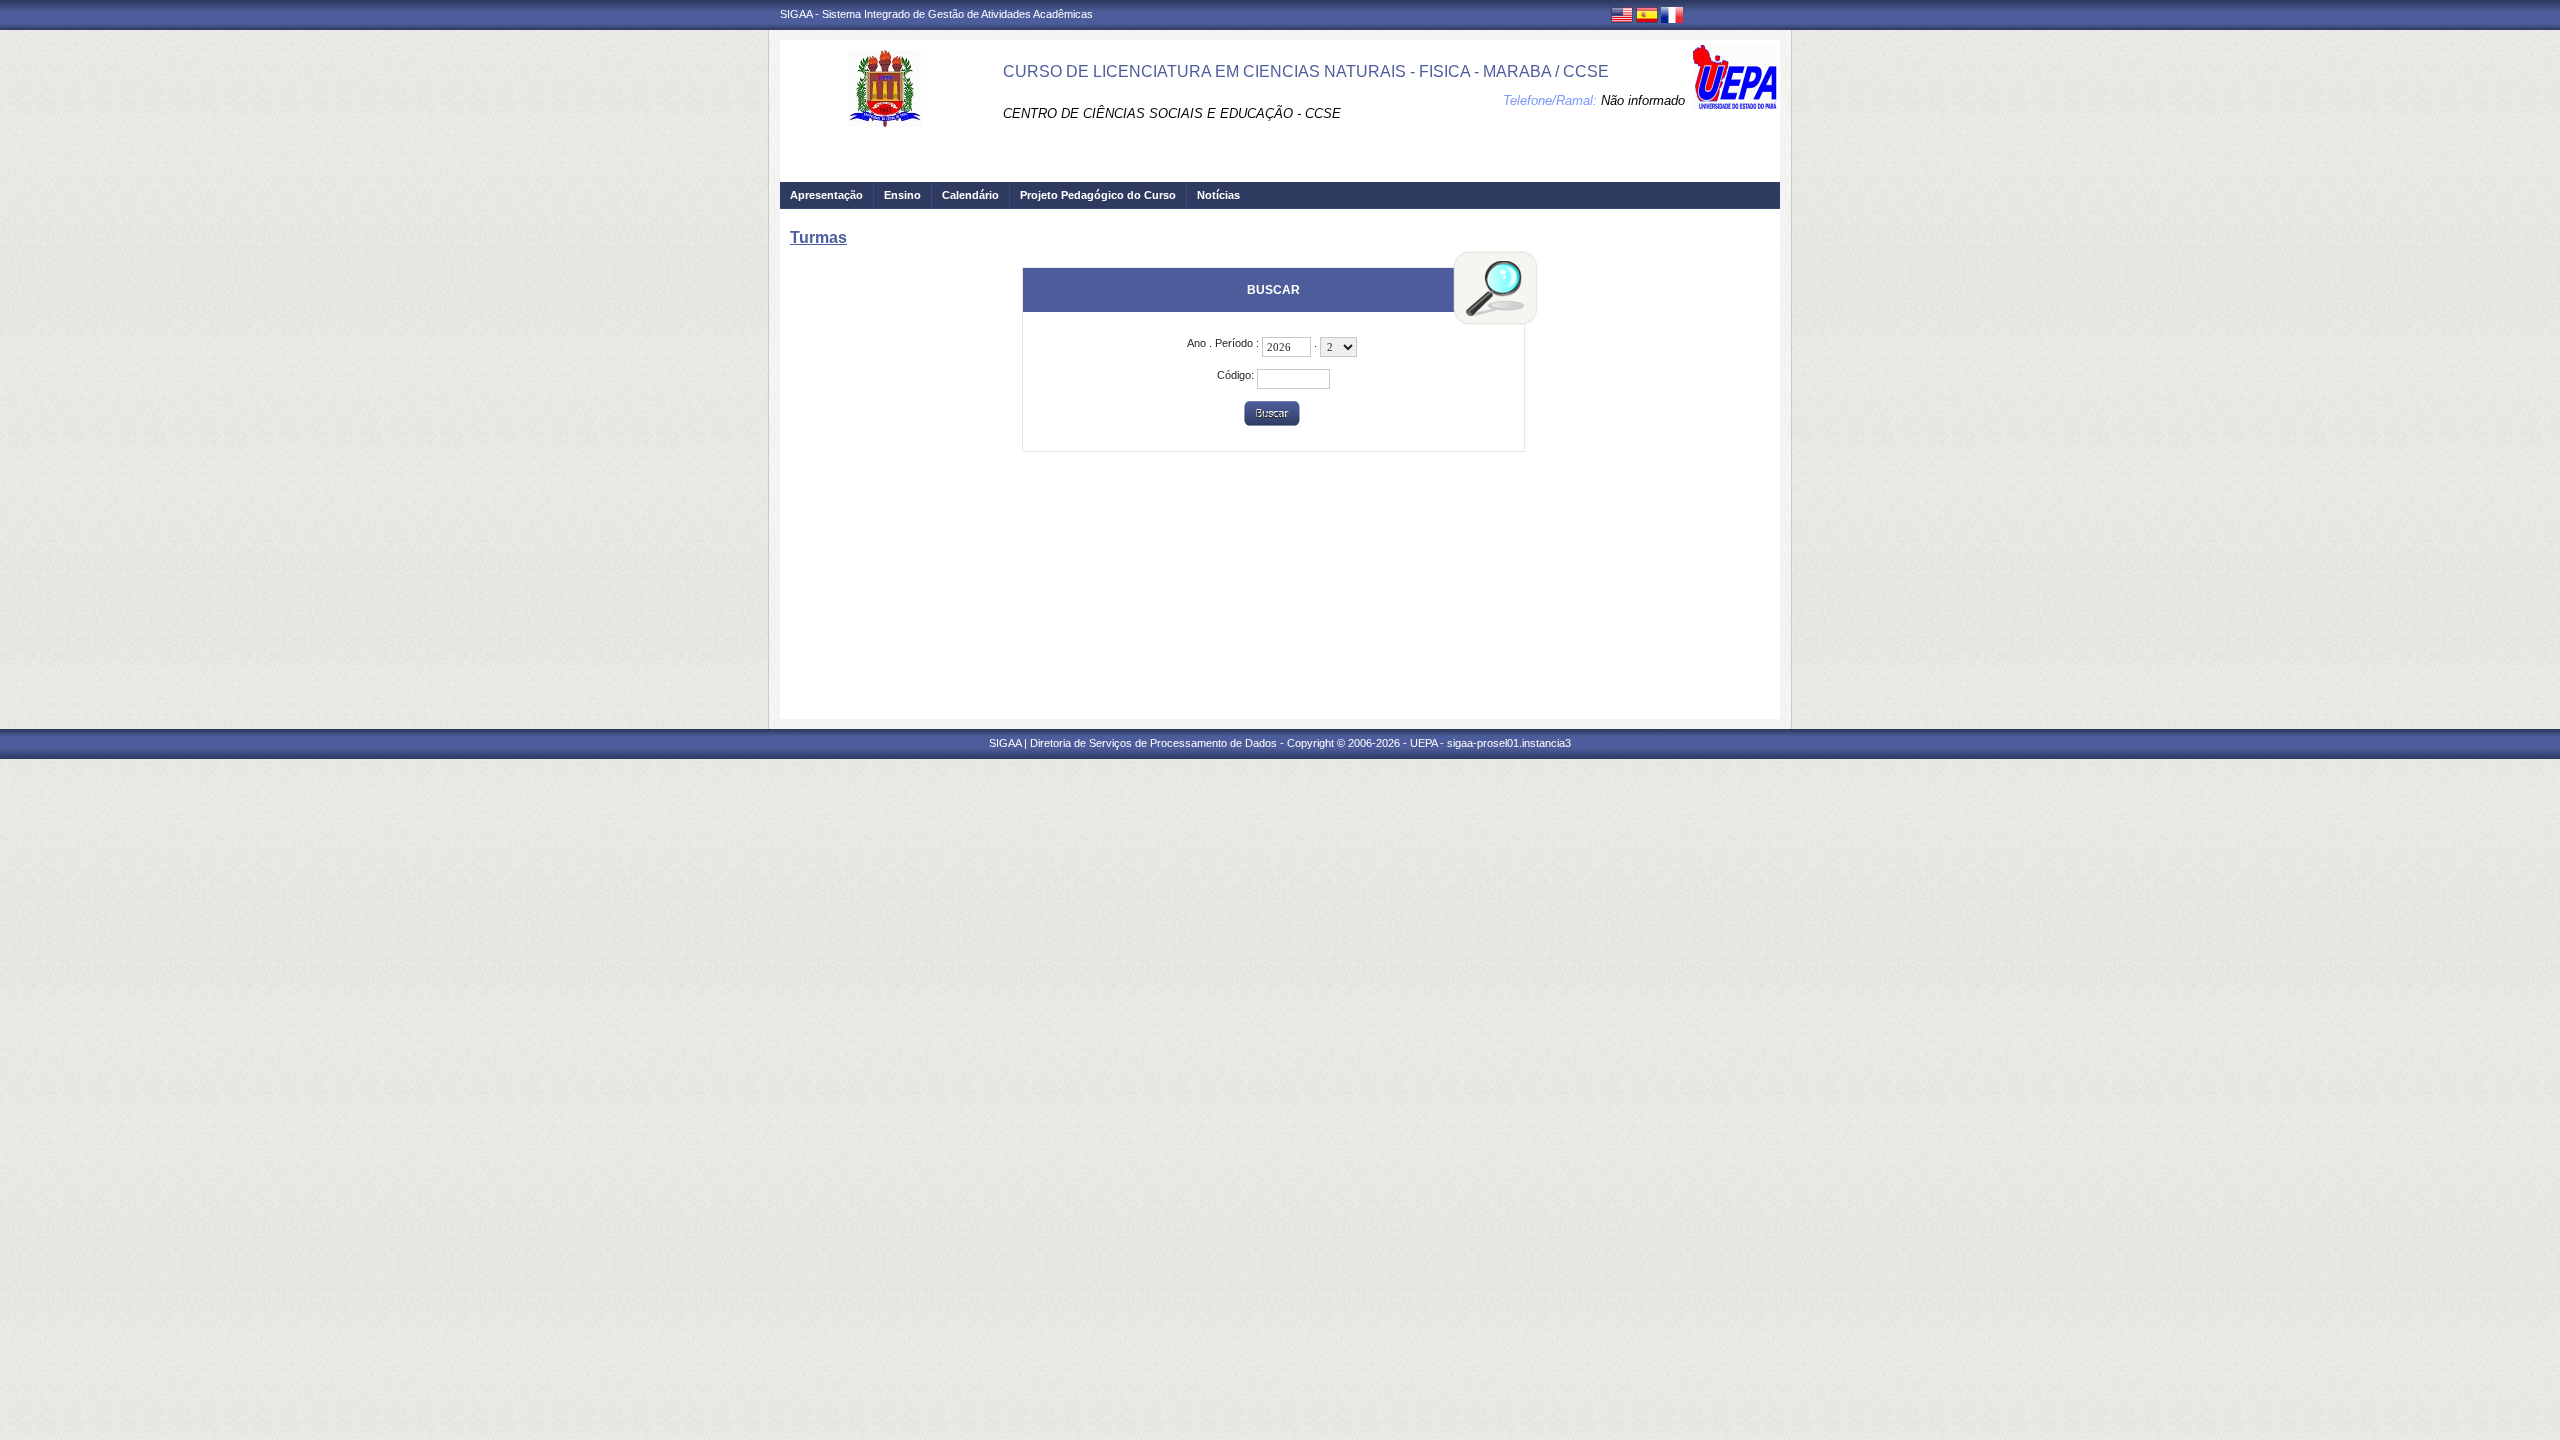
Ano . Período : (1224, 343)
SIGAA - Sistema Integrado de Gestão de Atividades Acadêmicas (936, 14)
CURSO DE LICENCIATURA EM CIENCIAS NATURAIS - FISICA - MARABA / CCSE (1306, 71)
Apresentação (826, 195)
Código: (1237, 375)
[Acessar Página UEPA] (1735, 77)
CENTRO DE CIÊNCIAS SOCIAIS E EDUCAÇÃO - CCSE (1172, 113)
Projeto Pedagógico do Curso (1098, 195)
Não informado (1643, 100)
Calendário (970, 195)
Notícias (1218, 195)
